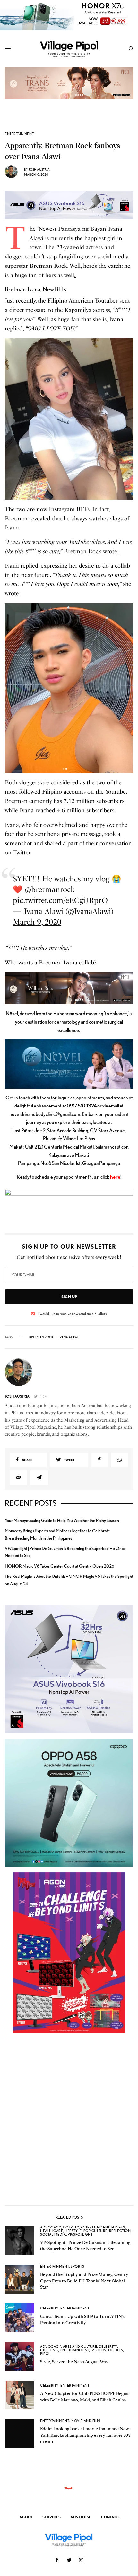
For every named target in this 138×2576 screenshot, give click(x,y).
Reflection (120, 2231)
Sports (77, 2266)
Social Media (53, 2234)
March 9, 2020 (37, 922)
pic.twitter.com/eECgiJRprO (60, 900)
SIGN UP (69, 1297)
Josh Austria (39, 169)
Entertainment (19, 134)
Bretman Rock (41, 1337)
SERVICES (52, 2517)
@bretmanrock (50, 889)
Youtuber (106, 301)
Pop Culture (95, 2231)
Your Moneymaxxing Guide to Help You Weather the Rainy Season (62, 1520)
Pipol (45, 2354)
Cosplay (71, 2227)
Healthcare (52, 2231)
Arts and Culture (80, 2346)
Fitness (118, 2227)
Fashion (99, 2350)
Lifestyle (73, 2231)
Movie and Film (86, 2421)
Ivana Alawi (69, 1337)
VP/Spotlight (80, 2234)
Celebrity (49, 2308)
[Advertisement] (69, 2122)
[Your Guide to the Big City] (69, 49)
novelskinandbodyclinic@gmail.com (45, 1114)
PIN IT (72, 419)
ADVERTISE (81, 2517)
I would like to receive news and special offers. (73, 1314)
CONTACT (110, 2517)
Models (116, 2350)
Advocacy (51, 2227)
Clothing (49, 2350)
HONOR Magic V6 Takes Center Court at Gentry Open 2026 (60, 1566)
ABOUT (26, 2517)
